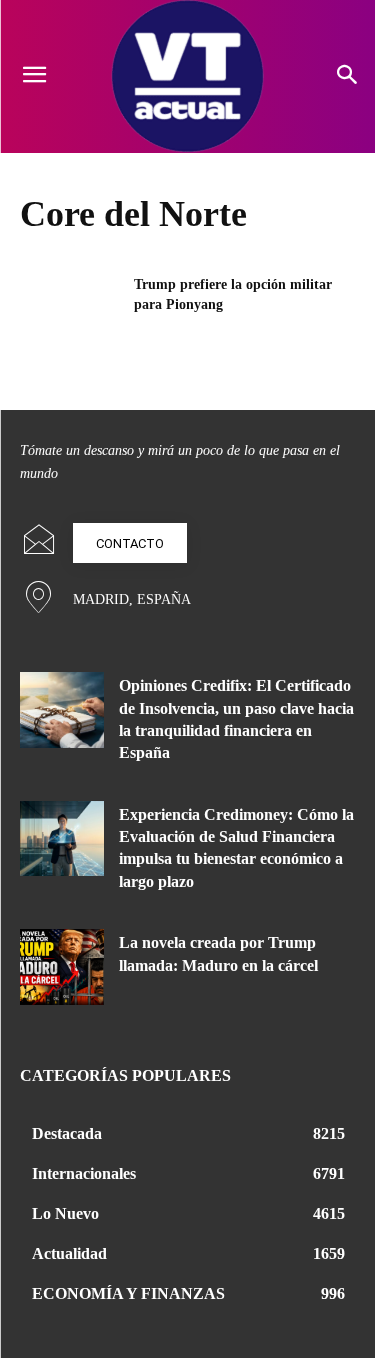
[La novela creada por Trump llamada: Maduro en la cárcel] (62, 966)
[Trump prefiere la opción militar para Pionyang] (70, 310)
